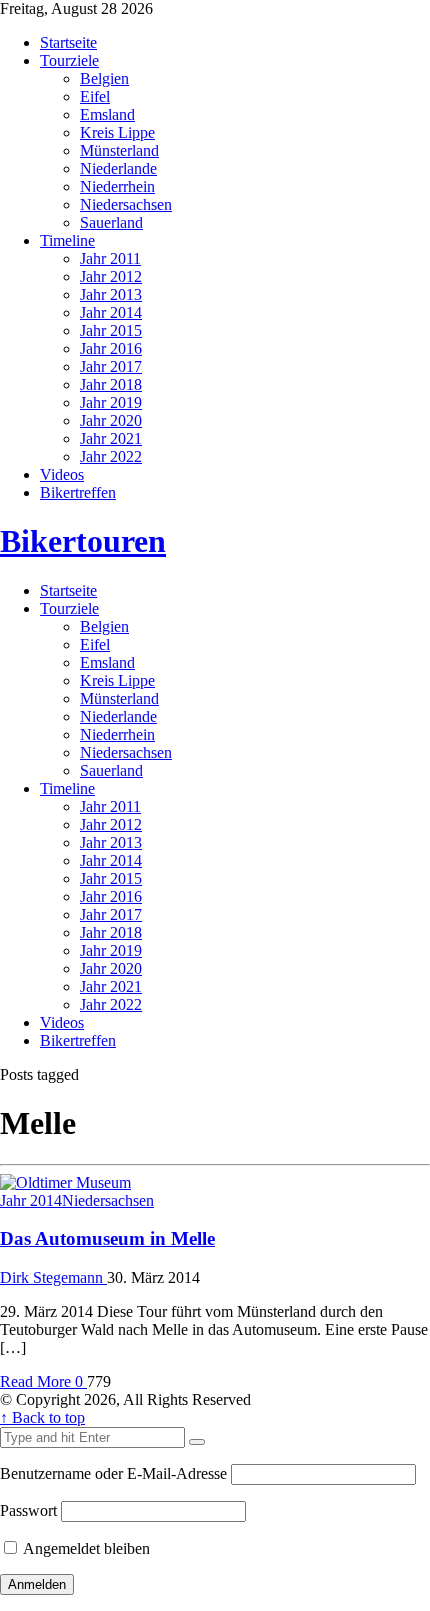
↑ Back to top (42, 1417)
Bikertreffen (78, 492)
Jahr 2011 (110, 258)
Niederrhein (117, 186)
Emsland (107, 114)
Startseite (68, 42)
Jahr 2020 (111, 420)
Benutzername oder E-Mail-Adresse (113, 1473)
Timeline (67, 240)
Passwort (28, 1510)
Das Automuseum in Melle (107, 1238)
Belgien (104, 78)
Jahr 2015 (111, 330)
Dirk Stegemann (53, 1277)
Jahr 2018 (111, 384)
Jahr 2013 (111, 294)
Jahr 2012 (111, 276)
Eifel (95, 96)
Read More (37, 1381)
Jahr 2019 (111, 402)
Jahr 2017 (111, 366)
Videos (62, 474)
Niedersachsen (126, 204)
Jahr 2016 (111, 348)
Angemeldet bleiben (85, 1548)
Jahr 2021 (111, 438)
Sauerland (111, 222)
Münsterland (119, 150)
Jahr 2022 (111, 456)
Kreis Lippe (117, 132)
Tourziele (69, 60)
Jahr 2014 (111, 312)
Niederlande (118, 168)
